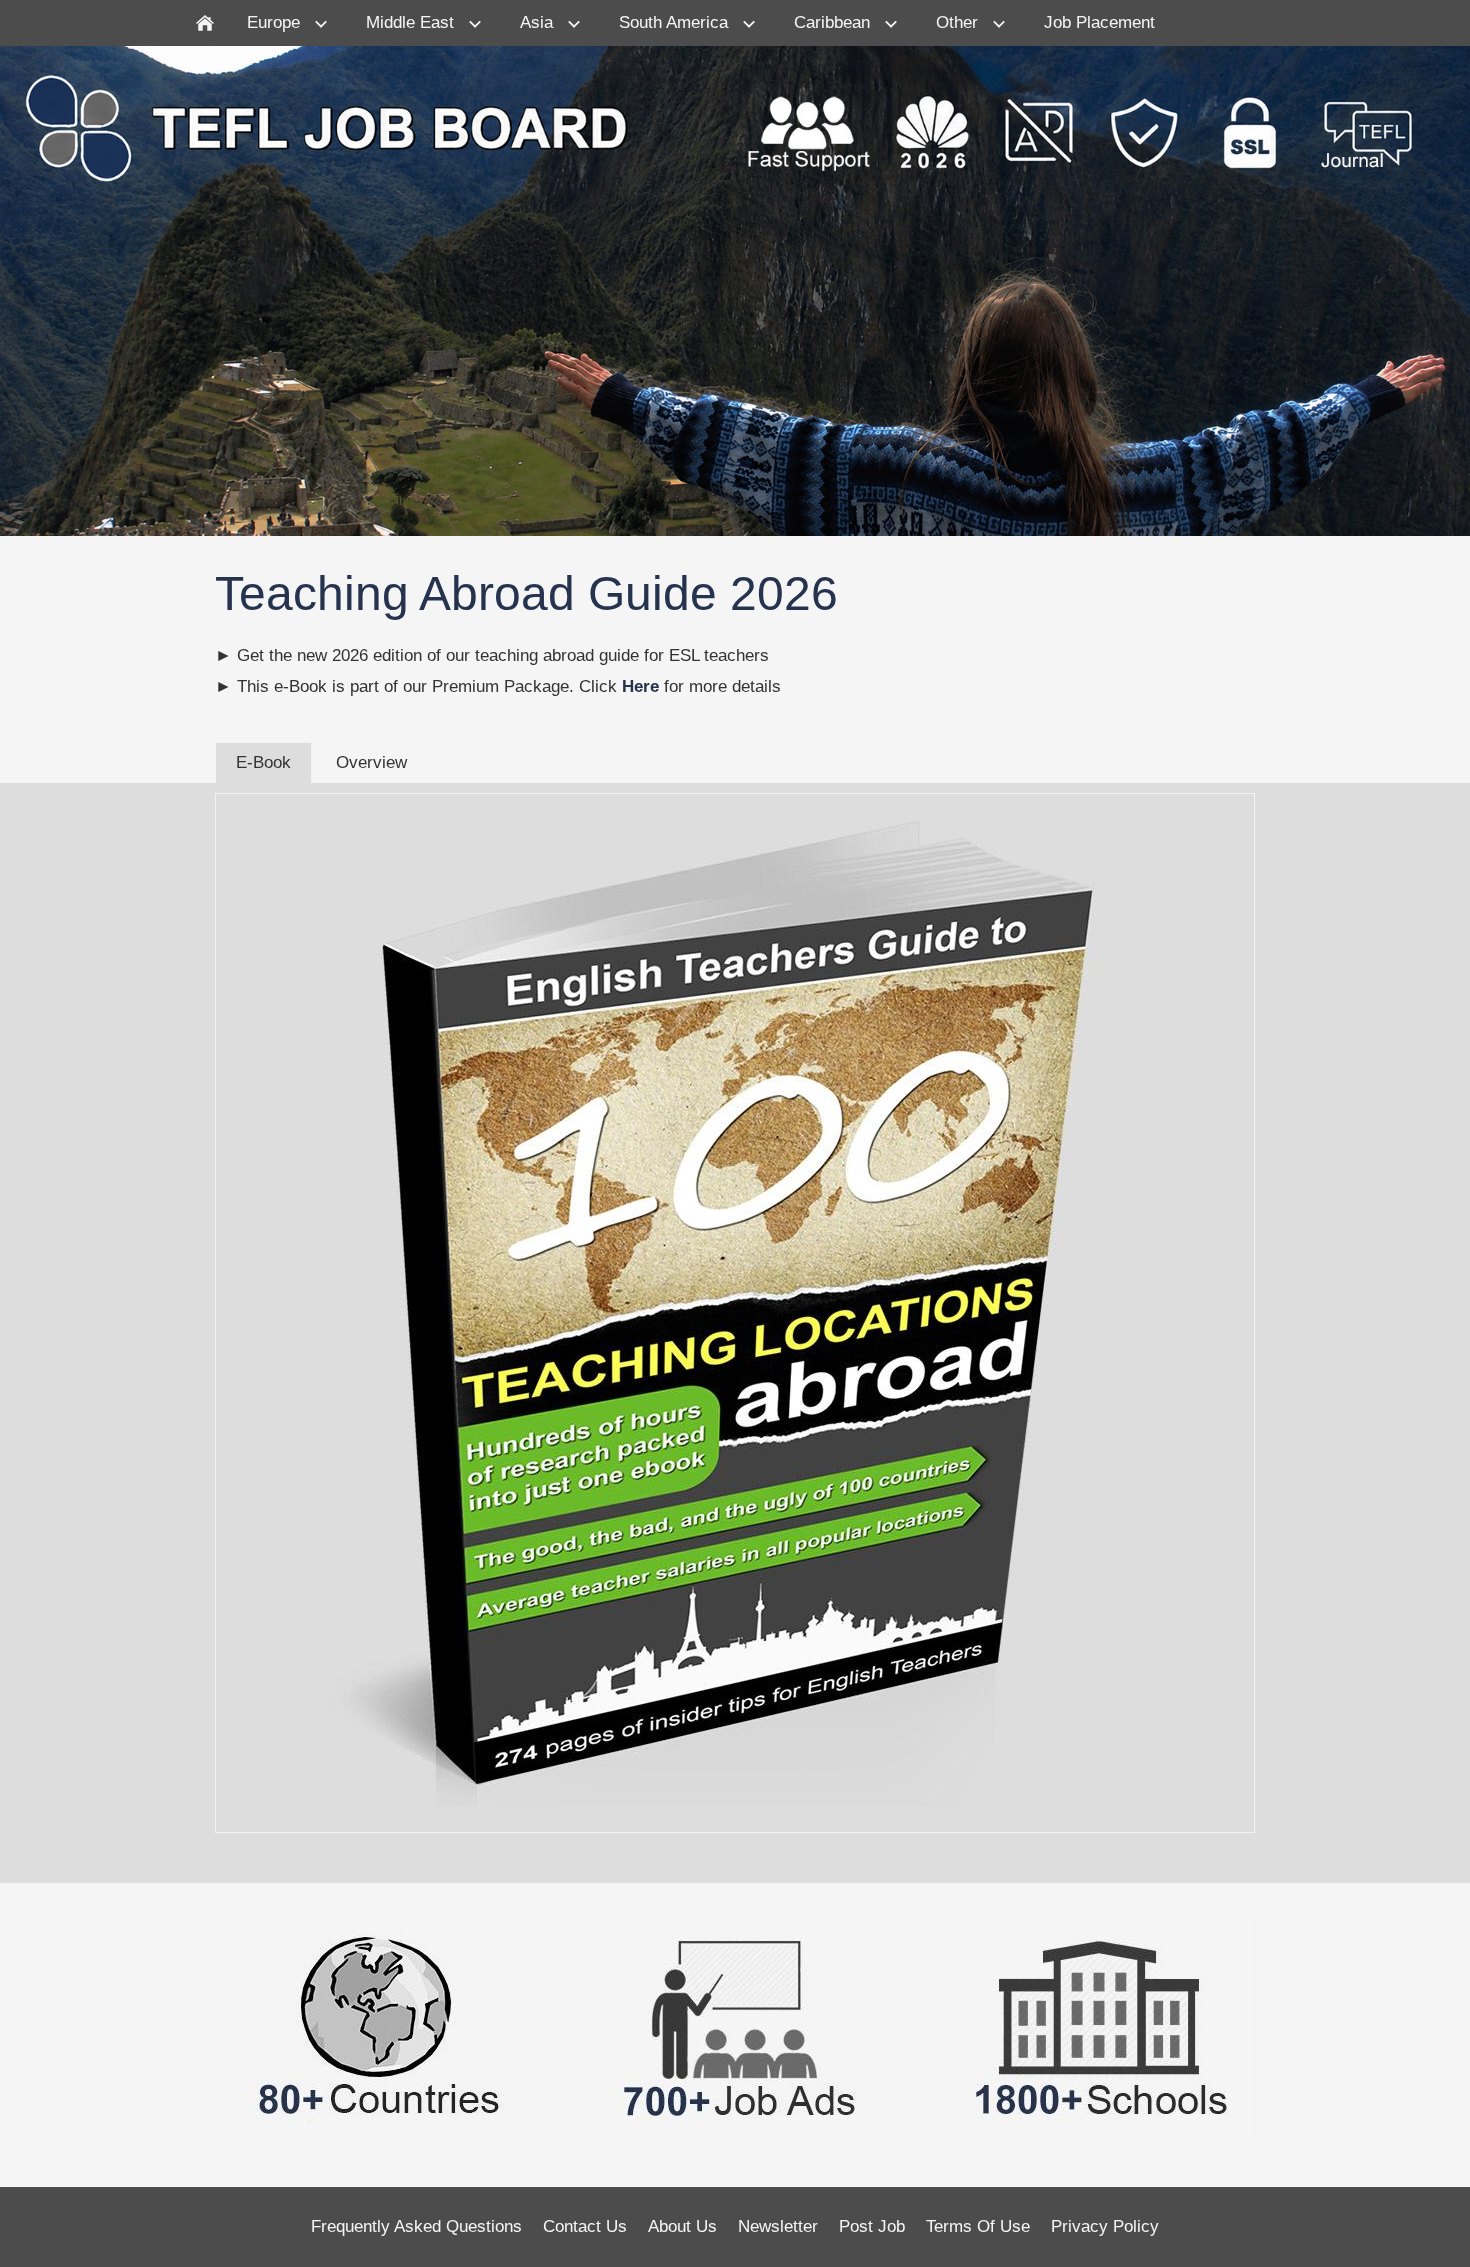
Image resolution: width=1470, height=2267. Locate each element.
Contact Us (585, 2226)
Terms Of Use (978, 2226)
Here (640, 686)
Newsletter (778, 2226)
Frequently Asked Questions (416, 2226)
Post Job (872, 2226)
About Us (682, 2226)
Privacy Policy (1105, 2226)
